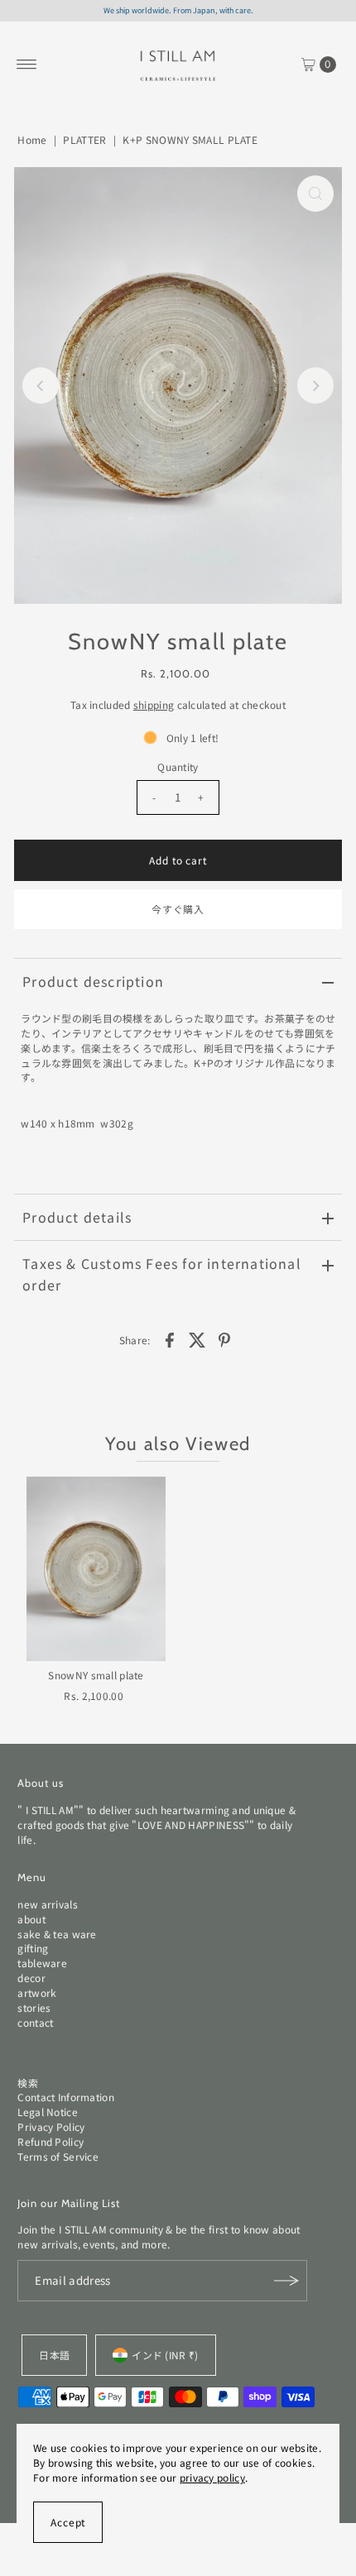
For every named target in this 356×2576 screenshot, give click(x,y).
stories (34, 2007)
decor (31, 1977)
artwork (37, 1992)
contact (35, 2022)
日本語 (54, 2355)
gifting (33, 1948)
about (31, 1919)
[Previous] (41, 385)
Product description (93, 981)
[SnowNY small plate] (96, 1569)
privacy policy (212, 2477)
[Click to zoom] (315, 194)
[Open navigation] (27, 65)
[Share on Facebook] (170, 1338)
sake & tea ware (57, 1934)
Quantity (178, 766)
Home (32, 139)
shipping (154, 704)
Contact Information (66, 2097)
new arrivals (48, 1904)
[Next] (315, 385)
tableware (42, 1963)
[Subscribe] (286, 2281)
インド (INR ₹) (165, 2355)
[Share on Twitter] (197, 1338)
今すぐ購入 (178, 909)
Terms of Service (58, 2156)
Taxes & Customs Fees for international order (162, 1274)
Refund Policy (51, 2141)
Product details (77, 1217)
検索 (28, 2083)
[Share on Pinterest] (224, 1338)
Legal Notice (48, 2112)
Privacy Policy (51, 2126)
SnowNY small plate (96, 1675)
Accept (68, 2522)
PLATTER (84, 139)
